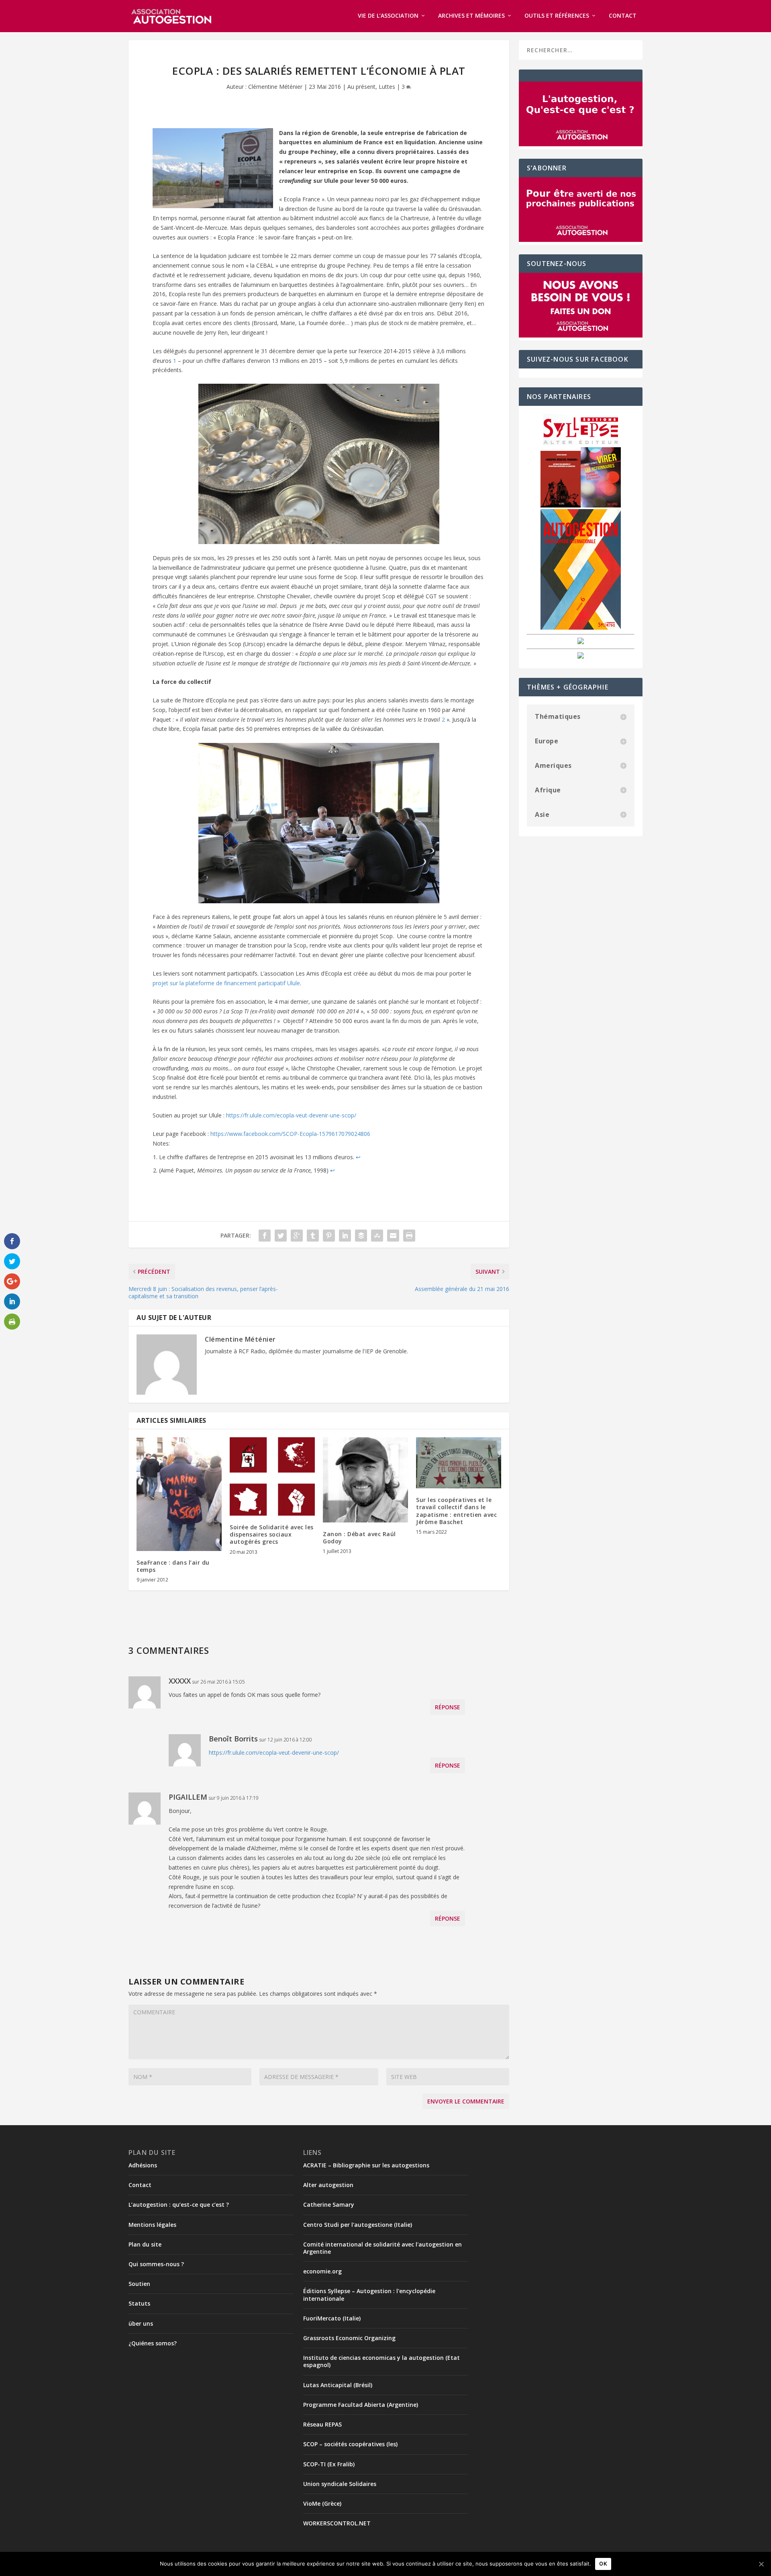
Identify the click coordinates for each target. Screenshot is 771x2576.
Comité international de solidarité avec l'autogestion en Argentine (382, 2248)
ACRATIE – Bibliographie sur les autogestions (366, 2165)
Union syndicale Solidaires (340, 2484)
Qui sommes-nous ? (156, 2264)
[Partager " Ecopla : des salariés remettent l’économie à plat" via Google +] (297, 1236)
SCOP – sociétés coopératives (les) (350, 2444)
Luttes (387, 87)
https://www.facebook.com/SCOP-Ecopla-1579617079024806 (290, 1134)
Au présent (361, 87)
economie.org (322, 2271)
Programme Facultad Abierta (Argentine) (361, 2405)
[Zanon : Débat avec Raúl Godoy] (365, 1480)
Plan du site (145, 2244)
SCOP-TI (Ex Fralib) (329, 2464)
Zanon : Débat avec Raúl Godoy (359, 1538)
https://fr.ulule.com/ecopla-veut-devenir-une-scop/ (291, 1115)
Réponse (448, 1707)
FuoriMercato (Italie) (332, 2318)
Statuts (139, 2303)
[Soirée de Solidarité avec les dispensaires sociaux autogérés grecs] (272, 1476)
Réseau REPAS (322, 2424)
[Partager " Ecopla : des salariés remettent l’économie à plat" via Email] (393, 1236)
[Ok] (761, 2564)
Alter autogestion (328, 2185)
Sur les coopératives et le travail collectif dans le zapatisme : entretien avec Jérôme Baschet (456, 1511)
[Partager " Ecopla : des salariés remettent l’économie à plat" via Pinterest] (329, 1236)
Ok (603, 2564)
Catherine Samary (329, 2205)
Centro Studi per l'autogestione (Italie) (358, 2225)
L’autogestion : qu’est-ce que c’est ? (179, 2205)
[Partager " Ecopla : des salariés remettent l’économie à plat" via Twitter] (281, 1236)
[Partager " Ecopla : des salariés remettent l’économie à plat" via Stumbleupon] (377, 1236)
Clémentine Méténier (275, 87)
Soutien (139, 2284)
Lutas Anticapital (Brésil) (338, 2385)
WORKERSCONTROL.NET (337, 2523)
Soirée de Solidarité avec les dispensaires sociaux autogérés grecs (272, 1534)
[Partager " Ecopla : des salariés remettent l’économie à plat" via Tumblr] (313, 1236)
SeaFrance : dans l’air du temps (173, 1566)
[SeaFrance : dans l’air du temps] (179, 1494)
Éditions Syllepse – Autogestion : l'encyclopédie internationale (369, 2295)
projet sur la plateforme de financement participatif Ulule (226, 983)
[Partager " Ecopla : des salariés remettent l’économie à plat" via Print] (409, 1236)
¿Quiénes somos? (153, 2343)
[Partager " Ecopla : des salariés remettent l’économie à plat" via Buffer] (361, 1236)
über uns (141, 2323)
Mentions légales (152, 2225)
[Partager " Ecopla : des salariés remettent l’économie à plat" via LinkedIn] (345, 1236)
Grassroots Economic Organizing (349, 2338)
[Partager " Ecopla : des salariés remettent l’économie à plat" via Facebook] (265, 1236)
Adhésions (143, 2165)
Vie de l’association (388, 16)
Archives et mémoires (471, 16)
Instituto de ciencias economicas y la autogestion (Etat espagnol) (381, 2361)
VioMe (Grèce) (322, 2503)
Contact (623, 16)
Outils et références (557, 16)
